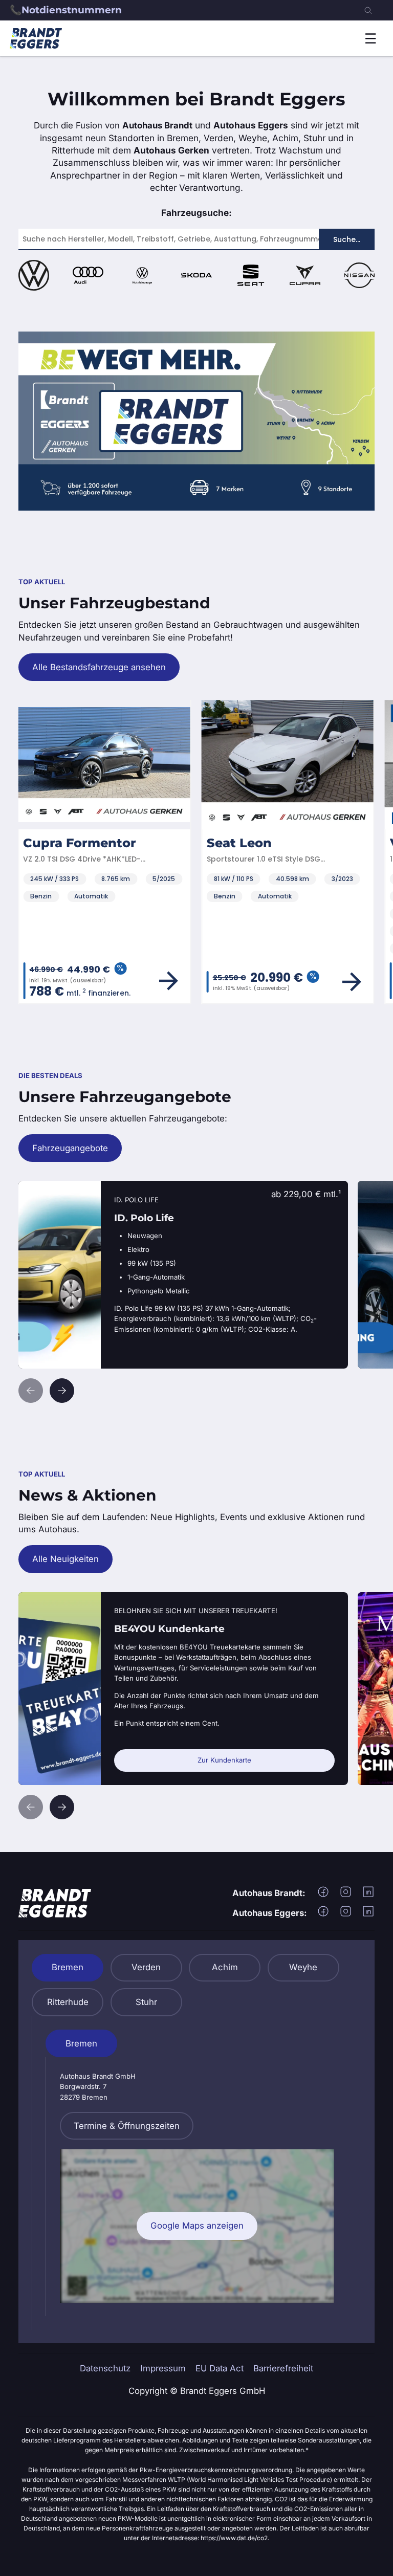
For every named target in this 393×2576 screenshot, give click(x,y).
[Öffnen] (370, 38)
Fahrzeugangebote (70, 1148)
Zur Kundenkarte (224, 1760)
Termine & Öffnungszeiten (127, 2126)
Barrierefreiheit (283, 2368)
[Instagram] (346, 1895)
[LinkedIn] (368, 1895)
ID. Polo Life (43, 1187)
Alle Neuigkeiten (65, 1559)
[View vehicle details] (181, 982)
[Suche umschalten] (368, 10)
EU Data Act (220, 2368)
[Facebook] (323, 1895)
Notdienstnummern (72, 10)
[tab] (68, 1968)
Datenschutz (105, 2368)
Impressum (163, 2368)
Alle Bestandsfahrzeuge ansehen (99, 667)
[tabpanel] (196, 2173)
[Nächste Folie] (62, 1391)
